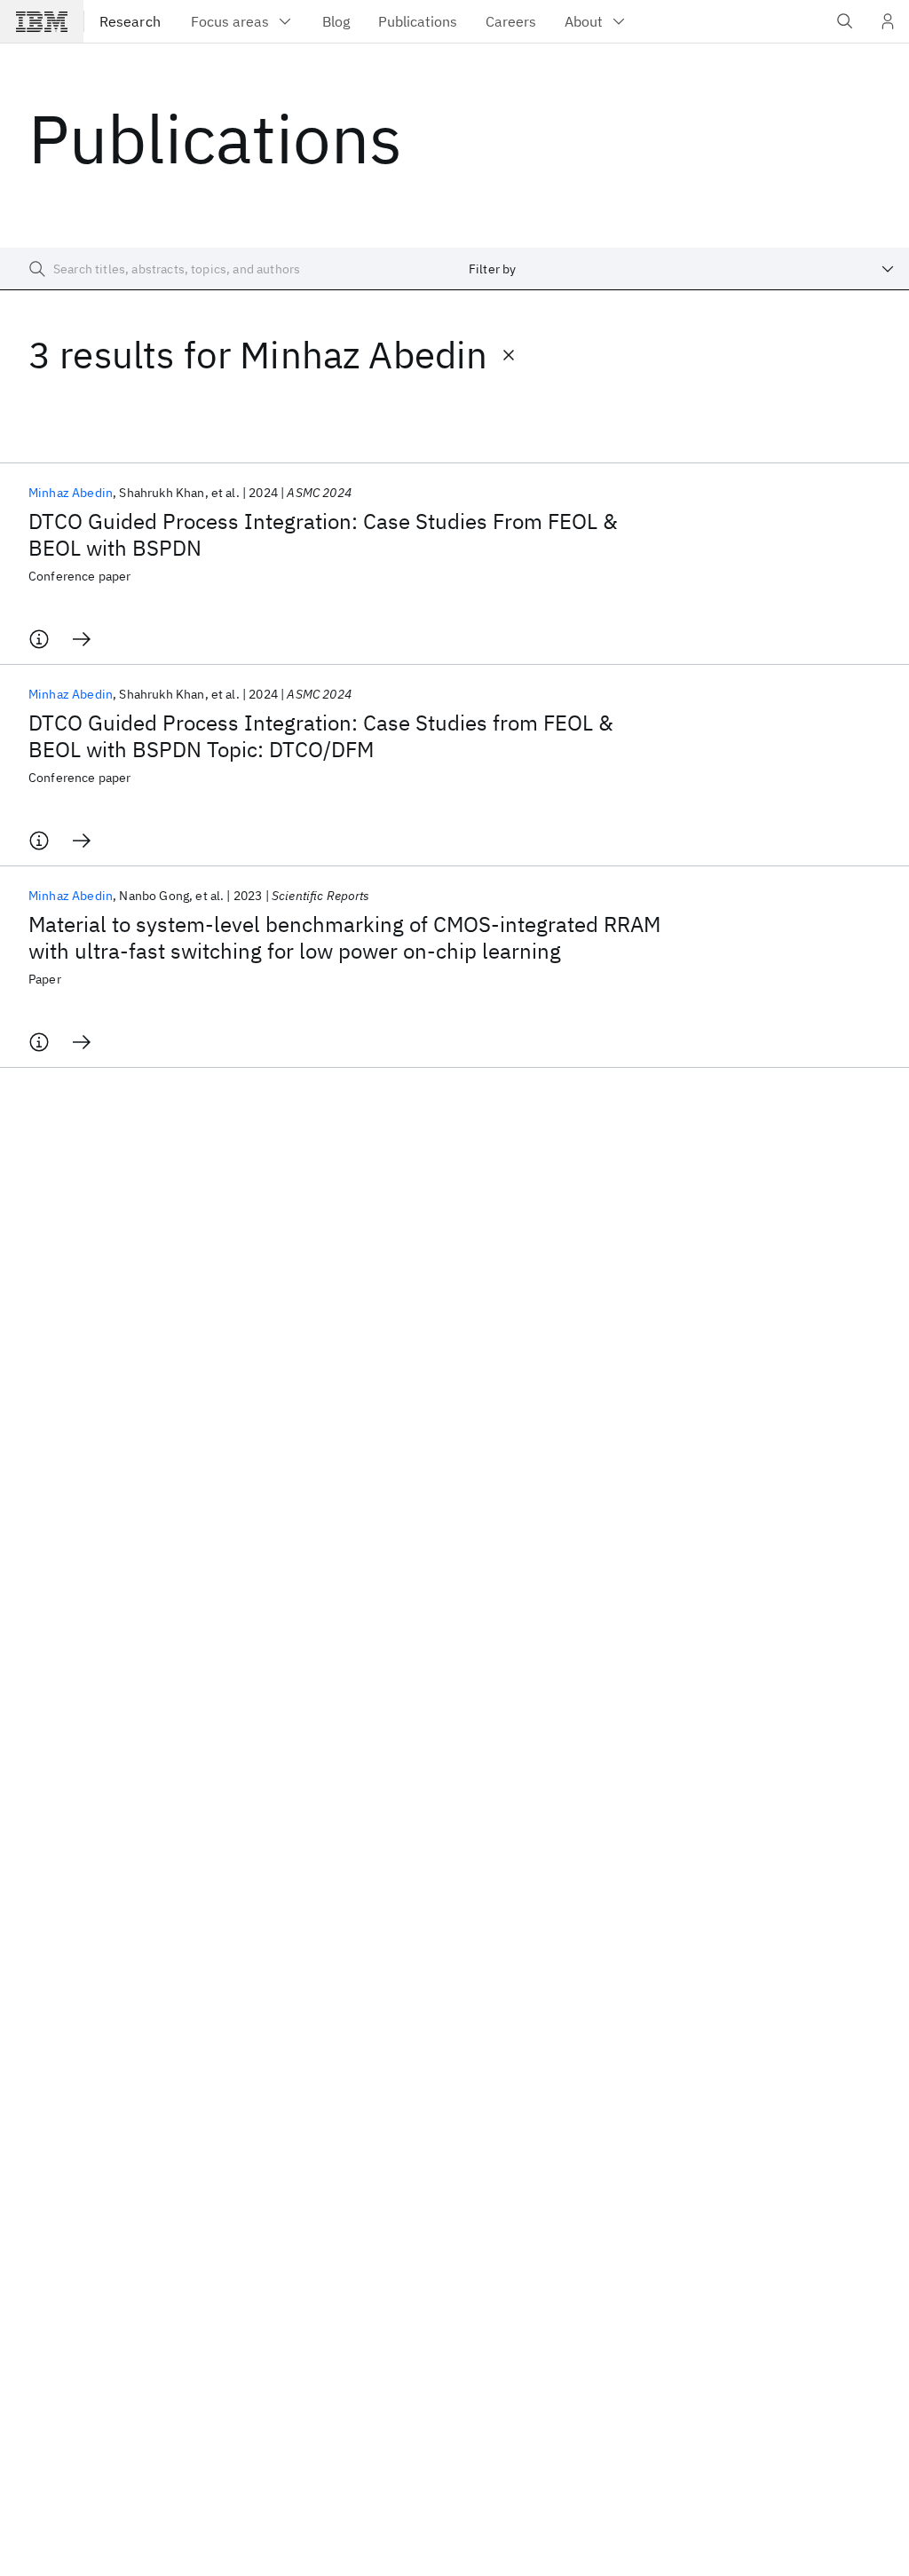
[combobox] (682, 269)
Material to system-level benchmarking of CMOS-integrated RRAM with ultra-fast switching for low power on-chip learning (344, 937)
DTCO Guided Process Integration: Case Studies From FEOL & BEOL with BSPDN (323, 534)
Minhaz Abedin (71, 493)
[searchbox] (227, 269)
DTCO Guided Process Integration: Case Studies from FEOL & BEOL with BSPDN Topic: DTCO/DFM (321, 736)
